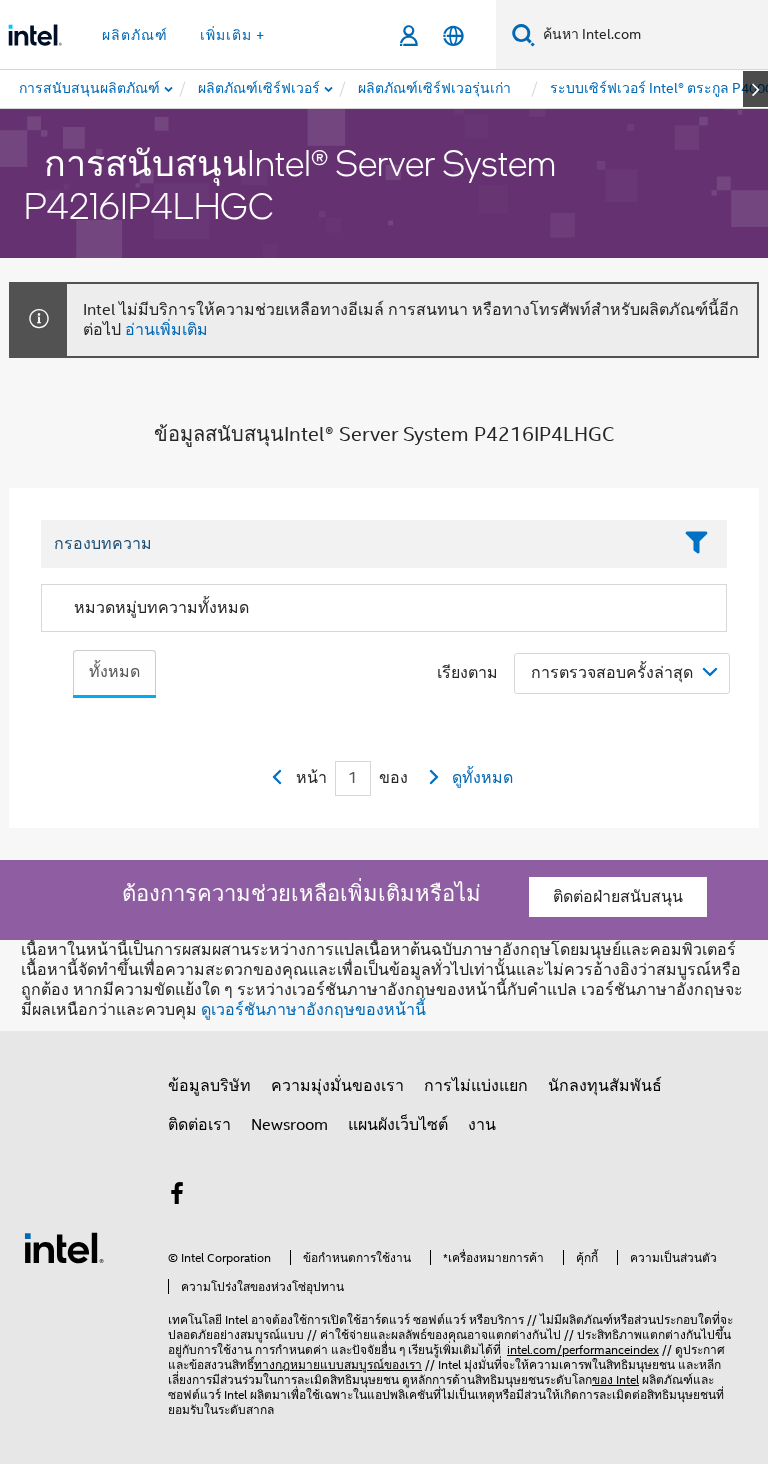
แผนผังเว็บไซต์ (398, 1125)
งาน (482, 1125)
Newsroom (289, 1125)
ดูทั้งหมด (482, 778)
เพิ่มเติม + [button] (232, 35)
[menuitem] (260, 89)
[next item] (755, 89)
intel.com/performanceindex (583, 1349)
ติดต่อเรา (199, 1125)
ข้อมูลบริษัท (209, 1086)
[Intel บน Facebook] (177, 1197)
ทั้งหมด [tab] (114, 672)
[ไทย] (453, 35)
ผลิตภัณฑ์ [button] (135, 35)
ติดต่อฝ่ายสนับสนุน (618, 897)
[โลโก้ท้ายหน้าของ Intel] (64, 1247)
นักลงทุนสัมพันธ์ (605, 1086)
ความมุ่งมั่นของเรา (337, 1086)
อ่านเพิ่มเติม (166, 330)
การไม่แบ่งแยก (476, 1086)
